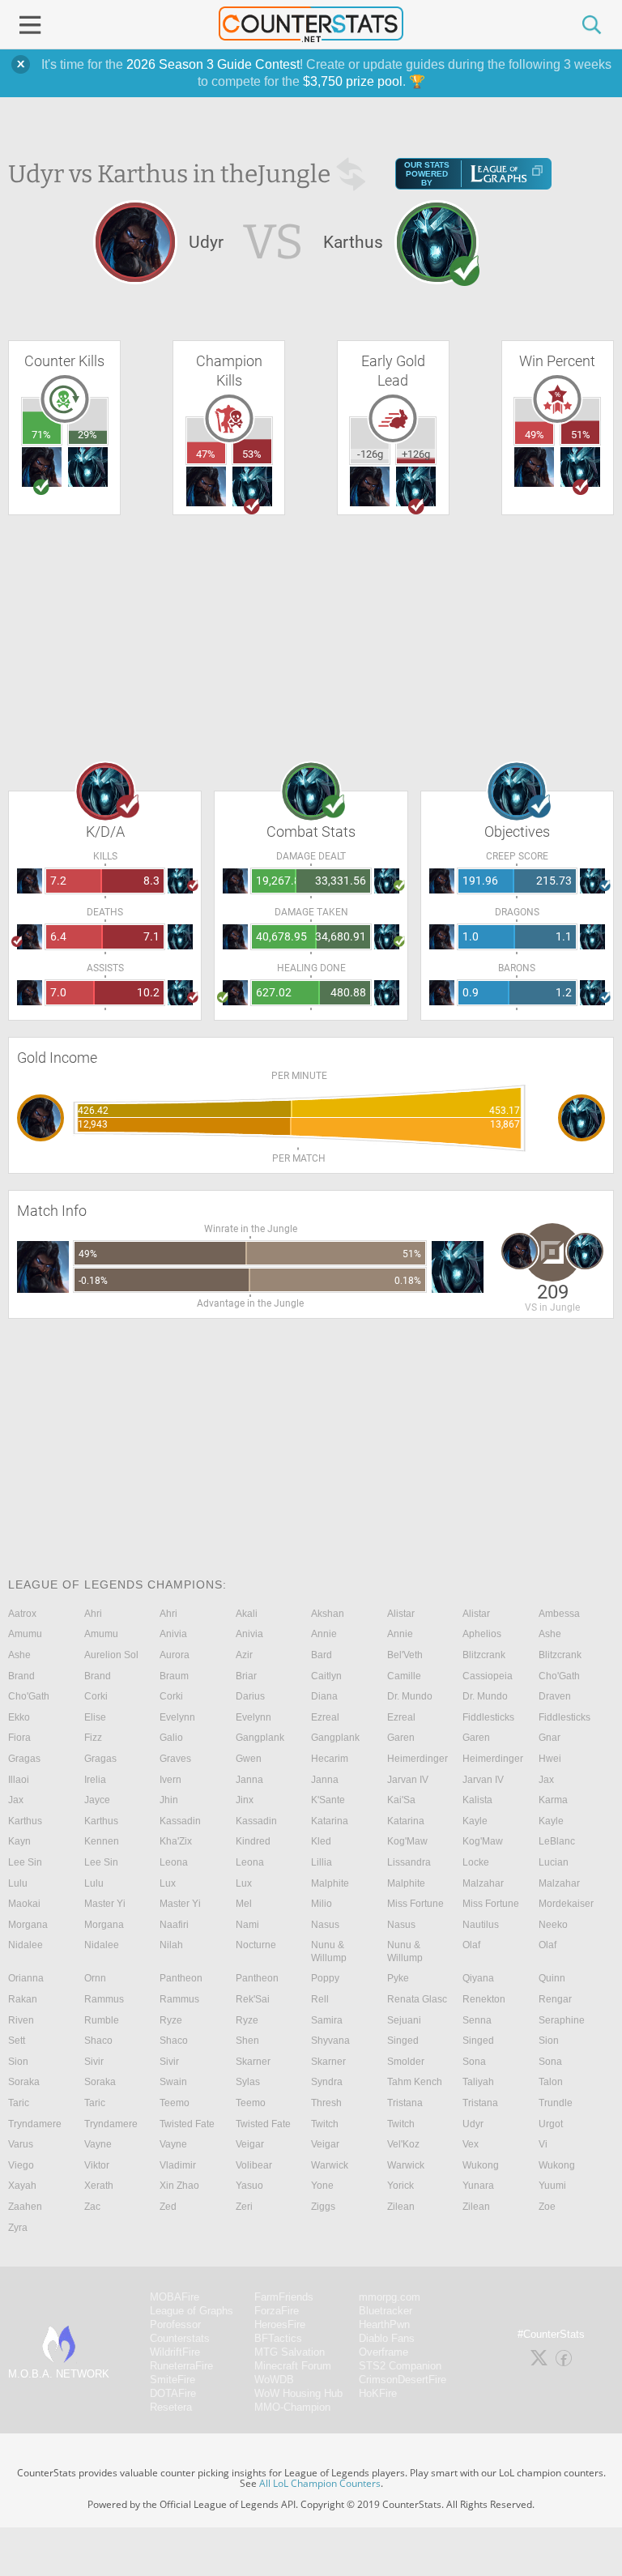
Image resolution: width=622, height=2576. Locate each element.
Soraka (24, 2082)
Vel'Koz (403, 2144)
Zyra (18, 2228)
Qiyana (478, 1978)
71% (41, 435)
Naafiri (174, 1925)
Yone (322, 2186)
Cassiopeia (488, 1676)
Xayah (22, 2186)
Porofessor (175, 2324)
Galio (171, 1738)
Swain (173, 2082)
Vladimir (178, 2165)
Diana (324, 1696)
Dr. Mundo (410, 1696)
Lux (168, 1883)
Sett (17, 2041)
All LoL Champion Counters (320, 2483)
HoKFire (378, 2393)
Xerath (99, 2186)
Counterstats (180, 2338)
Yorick (400, 2186)
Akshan (328, 1614)
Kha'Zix (176, 1841)
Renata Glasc (417, 1999)
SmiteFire (173, 2380)
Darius (250, 1696)
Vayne (98, 2144)
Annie (324, 1634)
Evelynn (177, 1717)
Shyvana (330, 2041)
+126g (416, 454)
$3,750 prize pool (353, 81)
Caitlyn (326, 1676)
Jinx (245, 1800)
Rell (320, 1999)
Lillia (322, 1862)
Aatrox (22, 1614)
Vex (471, 2144)
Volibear (254, 2165)
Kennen (102, 1841)
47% (206, 454)
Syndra (327, 2082)
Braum (174, 1676)
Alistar (401, 1614)
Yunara (478, 2186)
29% (87, 435)
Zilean (401, 2207)
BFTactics (278, 2338)
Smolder (406, 2062)
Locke (476, 1862)
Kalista (477, 1800)
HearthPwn (384, 2324)
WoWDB (274, 2380)
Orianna (26, 1978)
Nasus (325, 1925)
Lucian (554, 1862)
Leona (174, 1862)
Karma (553, 1800)
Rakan (23, 1999)
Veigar (250, 2144)
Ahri (93, 1614)
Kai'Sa (401, 1800)
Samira (327, 2020)
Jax (546, 1780)
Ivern (170, 1780)
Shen (247, 2041)
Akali (247, 1614)
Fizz (93, 1738)
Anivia (173, 1634)
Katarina (330, 1821)
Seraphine (562, 2020)
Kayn (19, 1841)
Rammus (104, 1999)
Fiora (19, 1738)
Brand (21, 1676)
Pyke (398, 1978)
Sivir (94, 2062)
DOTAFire (173, 2393)
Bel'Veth (405, 1655)
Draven (555, 1696)
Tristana (405, 2103)
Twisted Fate (187, 2124)
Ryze (171, 2020)
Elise (95, 1717)
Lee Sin (25, 1862)
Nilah (171, 1945)
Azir (244, 1655)
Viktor (97, 2165)
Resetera (171, 2407)
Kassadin (180, 1821)
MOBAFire (175, 2297)
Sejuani (404, 2020)
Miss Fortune (415, 1904)
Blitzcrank (484, 1655)
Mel (244, 1904)
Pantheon (181, 1978)
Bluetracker (386, 2311)
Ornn (95, 1978)
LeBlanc (557, 1841)
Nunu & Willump (329, 1951)
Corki (96, 1696)
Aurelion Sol (111, 1655)
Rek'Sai (253, 1999)
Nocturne (256, 1945)
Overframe (383, 2352)
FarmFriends (284, 2297)
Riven (21, 2020)
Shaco (98, 2041)
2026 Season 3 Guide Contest (213, 64)
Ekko (19, 1717)
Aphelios (482, 1634)
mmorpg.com (390, 2297)
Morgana (28, 1925)
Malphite (330, 1883)
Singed (403, 2041)
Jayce (97, 1800)
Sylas (248, 2082)
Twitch (325, 2124)
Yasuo (249, 2186)
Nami (247, 1925)
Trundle (556, 2103)
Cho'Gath (559, 1676)
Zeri (244, 2207)
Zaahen (25, 2207)
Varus (21, 2144)
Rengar (555, 1999)
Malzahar (483, 1883)
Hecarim (330, 1759)
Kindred (253, 1841)
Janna (249, 1780)
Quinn (552, 1978)
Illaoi (19, 1780)
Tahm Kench (415, 2082)
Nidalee (26, 1945)
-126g (370, 454)
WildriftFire (175, 2352)
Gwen (249, 1759)
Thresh (326, 2103)
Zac (92, 2207)
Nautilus (481, 1925)
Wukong (481, 2165)
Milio (322, 1904)
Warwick (330, 2165)
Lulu (18, 1883)
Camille (404, 1676)
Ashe (550, 1634)
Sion (549, 2041)
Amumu (25, 1634)
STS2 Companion (400, 2366)
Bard (322, 1655)
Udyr (473, 2124)
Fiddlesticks (488, 1717)
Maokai (24, 1904)
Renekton (484, 1999)
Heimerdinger (418, 1759)
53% (252, 454)
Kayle (475, 1821)
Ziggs (323, 2207)
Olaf (471, 1945)
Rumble (102, 2020)
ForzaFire (277, 2311)
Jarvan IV (408, 1780)
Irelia (95, 1780)
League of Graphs (192, 2311)
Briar (246, 1676)
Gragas (24, 1759)
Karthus (25, 1821)
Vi (543, 2144)
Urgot (551, 2124)
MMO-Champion (292, 2407)
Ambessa (559, 1614)
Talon (551, 2082)
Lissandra (409, 1862)
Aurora (175, 1655)
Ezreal (325, 1717)
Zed (168, 2207)
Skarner (253, 2062)
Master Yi (105, 1904)
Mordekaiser (566, 1904)
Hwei (550, 1759)
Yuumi (552, 2186)
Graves (175, 1759)
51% (581, 435)
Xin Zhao (179, 2186)
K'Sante (328, 1800)
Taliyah (478, 2082)
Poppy (325, 1978)
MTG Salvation (290, 2352)
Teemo (175, 2103)
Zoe (547, 2207)
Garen (401, 1738)
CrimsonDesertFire (403, 2380)
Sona (474, 2062)
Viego (21, 2165)
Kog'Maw (407, 1841)
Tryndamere (35, 2124)
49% (535, 435)
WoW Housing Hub (298, 2393)
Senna (477, 2020)
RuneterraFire (181, 2366)
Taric (19, 2103)
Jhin (169, 1800)
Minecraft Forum (293, 2366)
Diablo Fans (387, 2338)
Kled (321, 1841)
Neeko (553, 1925)
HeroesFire (280, 2324)
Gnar (550, 1738)
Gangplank (260, 1738)
